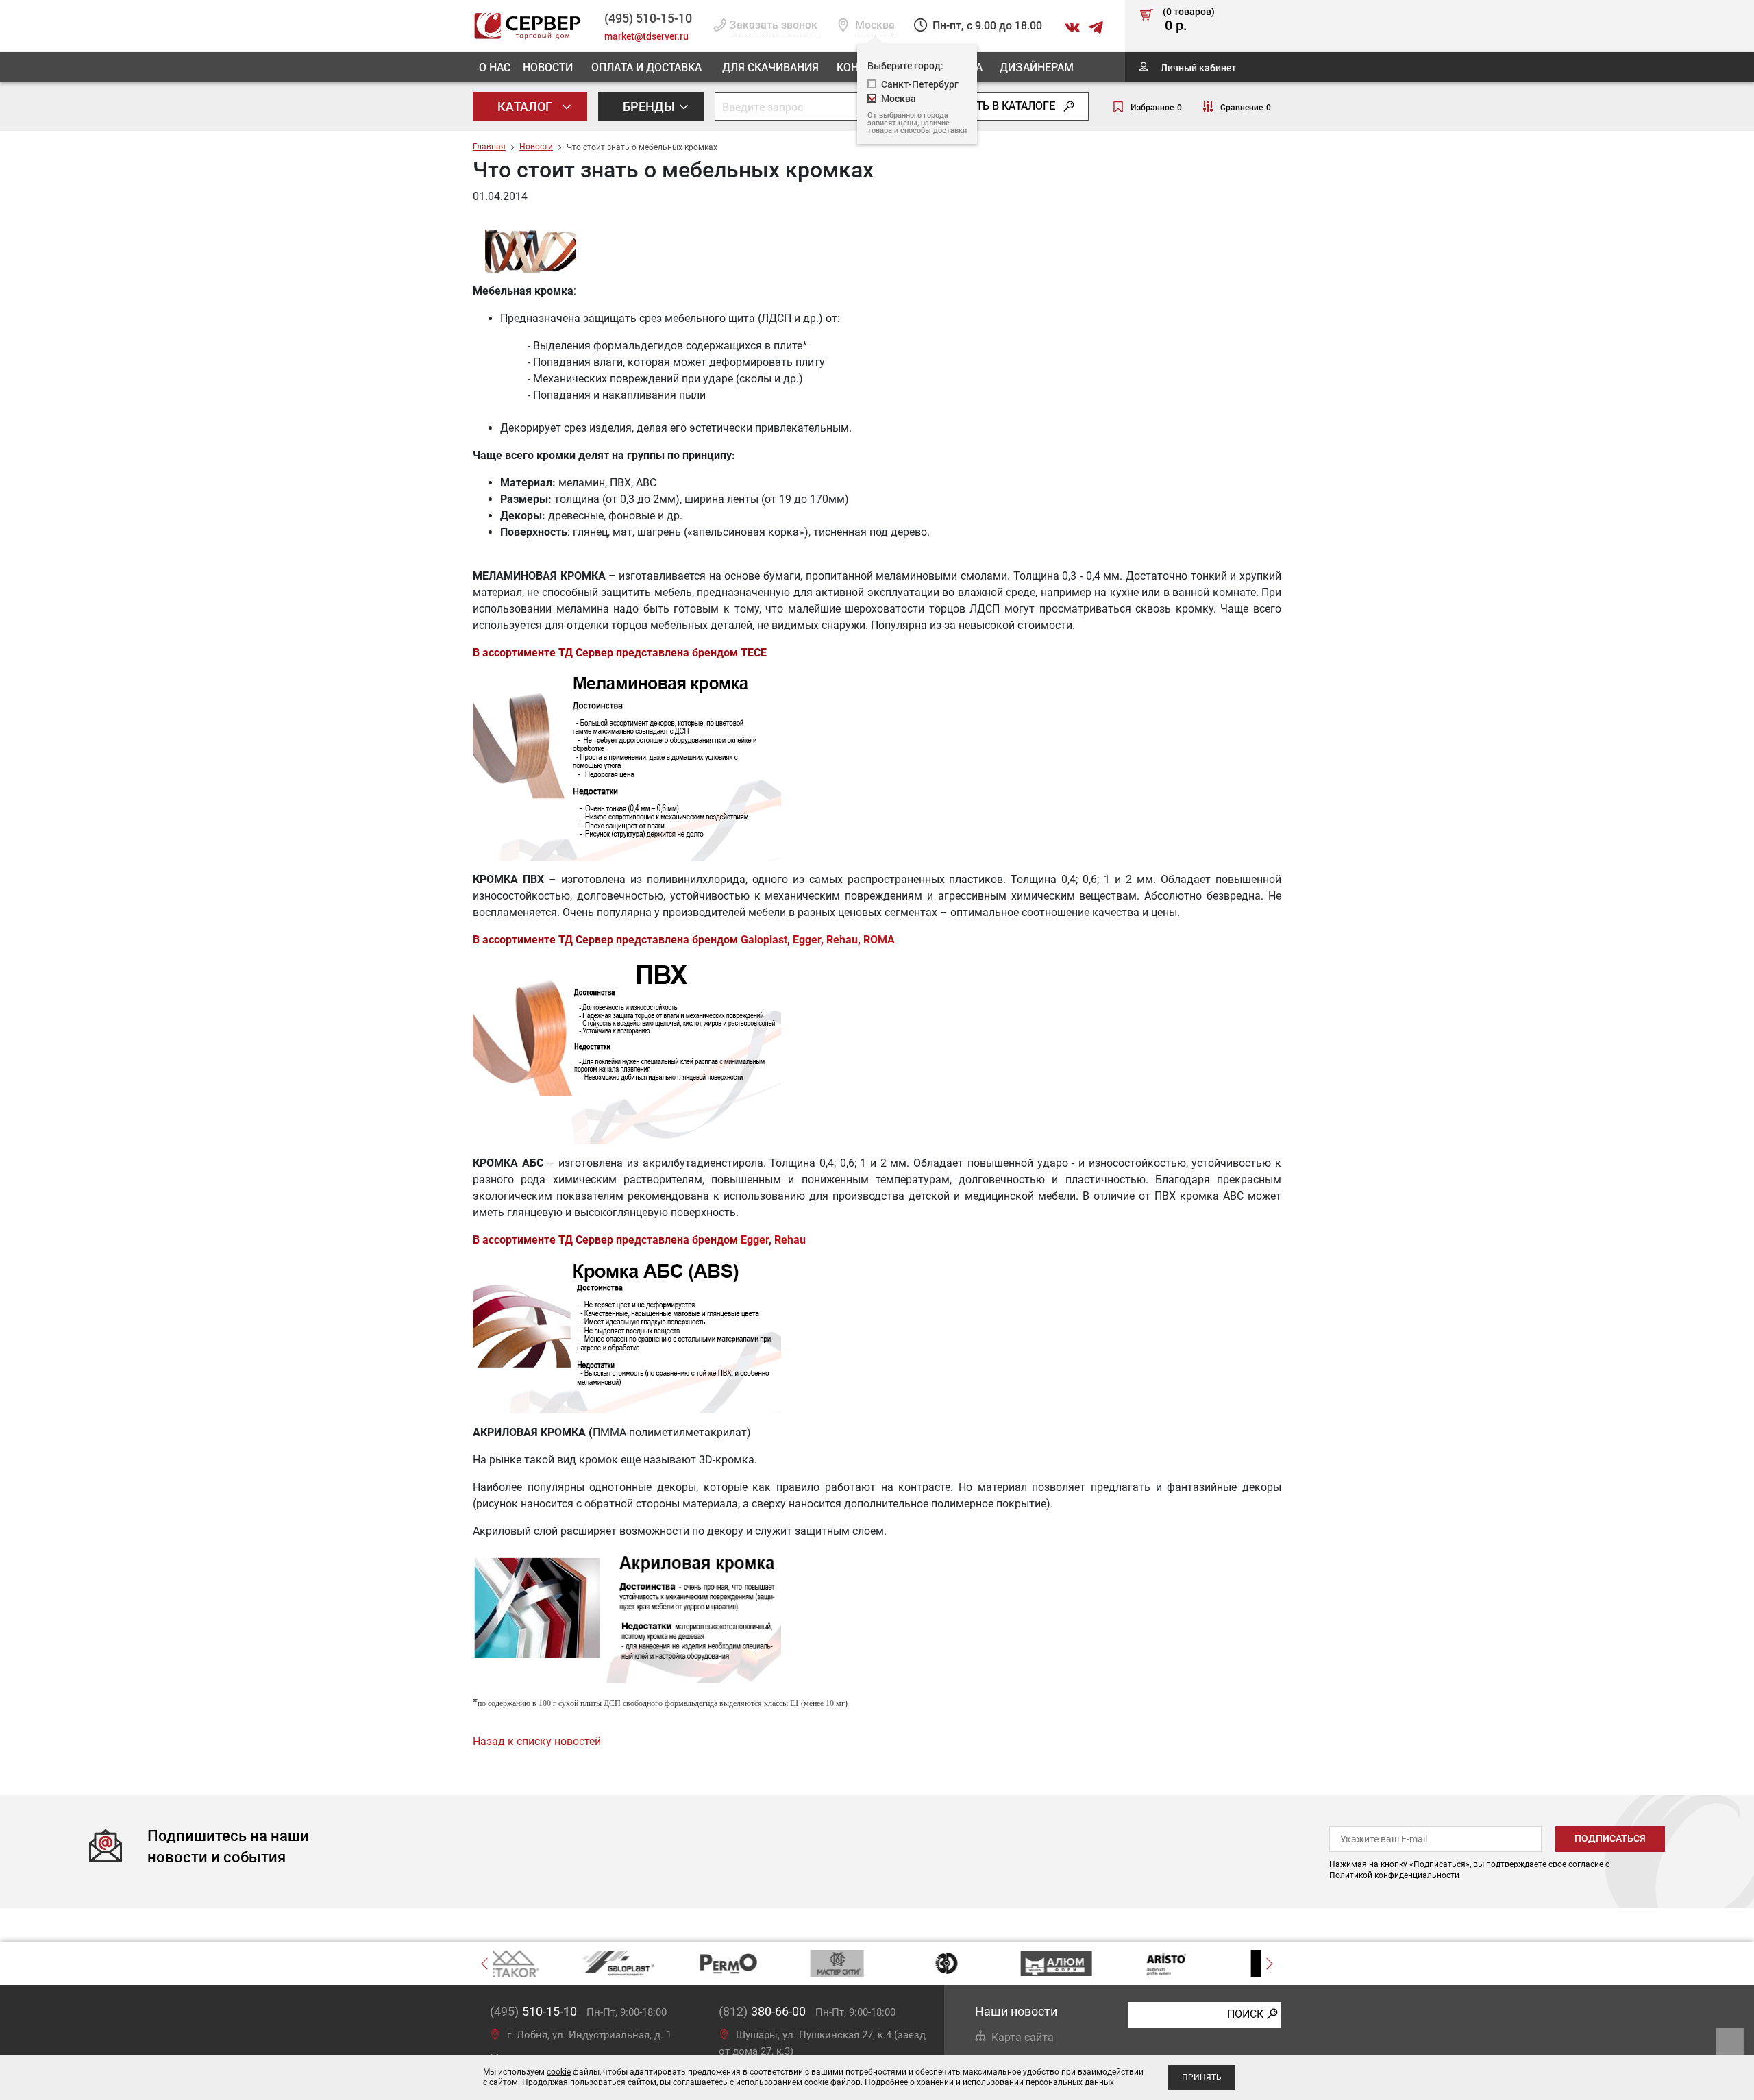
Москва (899, 98)
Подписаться (1610, 1838)
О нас (495, 67)
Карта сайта (1023, 2037)
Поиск (1245, 2014)
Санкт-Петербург (920, 84)
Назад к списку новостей (537, 1741)
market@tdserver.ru (646, 36)
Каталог (526, 106)
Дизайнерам (1037, 67)
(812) (762, 2011)
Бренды (650, 106)
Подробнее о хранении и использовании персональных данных (989, 2082)
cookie (559, 2072)
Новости (548, 67)
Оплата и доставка (646, 67)
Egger (807, 940)
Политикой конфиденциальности (1394, 1875)
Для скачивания (770, 67)
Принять (1202, 2077)
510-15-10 (648, 18)
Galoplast (764, 940)
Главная (489, 147)
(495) (533, 2011)
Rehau (842, 940)
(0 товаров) (1189, 20)
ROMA (879, 940)
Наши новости (1016, 2011)
